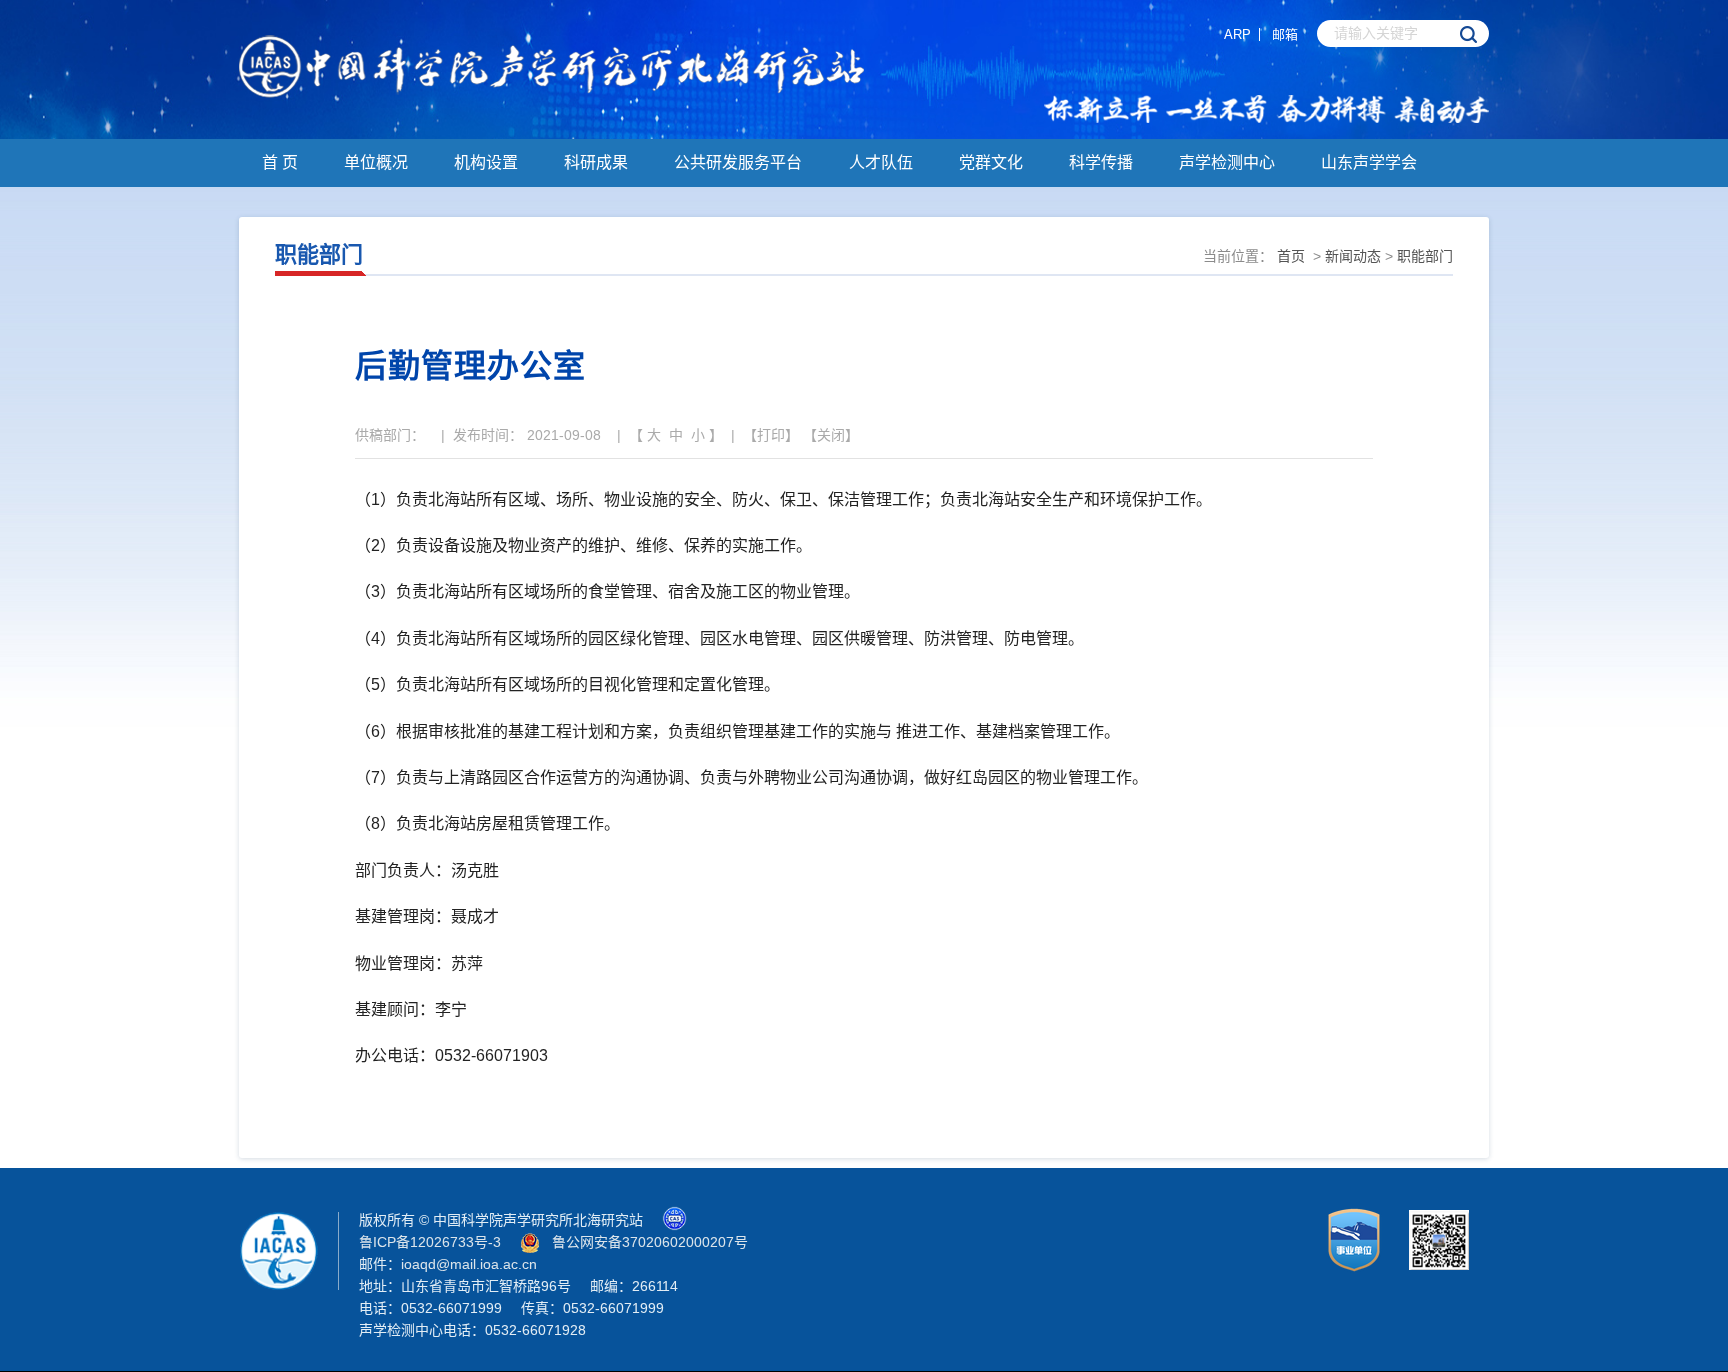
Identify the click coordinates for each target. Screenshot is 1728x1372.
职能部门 (1425, 256)
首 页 (280, 162)
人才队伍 (881, 162)
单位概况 (376, 162)
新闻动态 (1353, 256)
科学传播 (1101, 162)
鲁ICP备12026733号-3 (430, 1242)
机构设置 (486, 162)
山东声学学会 (1369, 162)
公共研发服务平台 (738, 162)
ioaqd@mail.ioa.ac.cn (469, 1264)
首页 (1291, 256)
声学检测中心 (1227, 162)
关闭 (831, 435)
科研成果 (596, 162)
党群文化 (991, 162)
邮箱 (1285, 34)
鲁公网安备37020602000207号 (650, 1242)
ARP (1237, 34)
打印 (771, 435)
